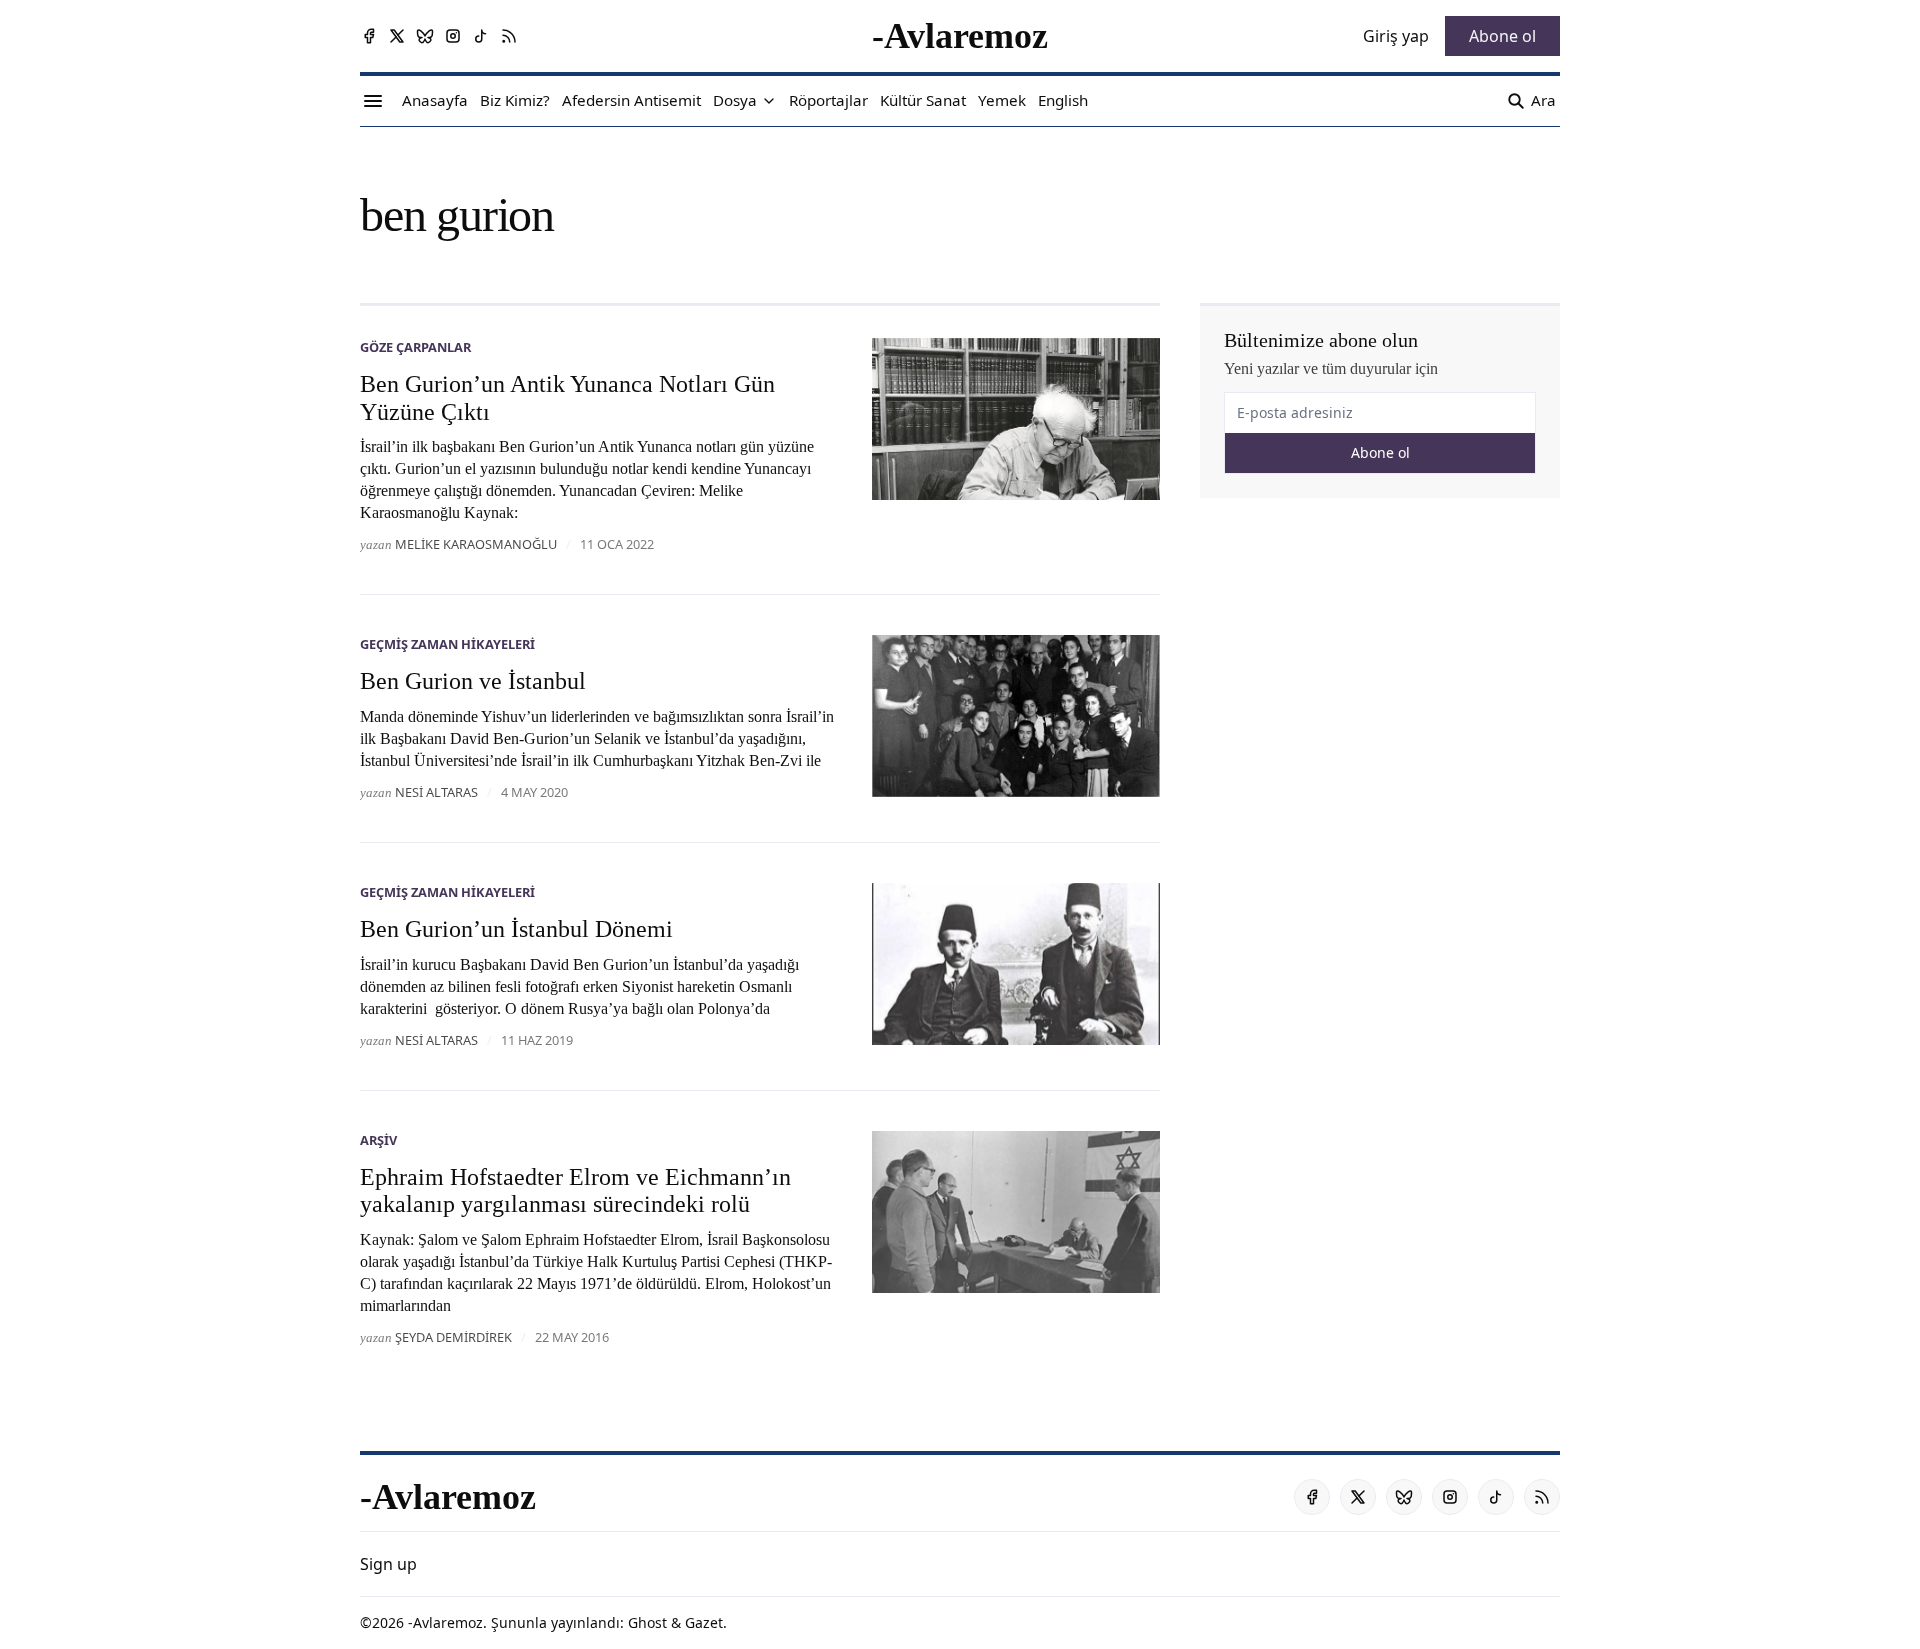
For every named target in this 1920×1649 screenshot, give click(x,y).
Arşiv (378, 1140)
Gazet (704, 1622)
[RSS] (509, 36)
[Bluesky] (425, 36)
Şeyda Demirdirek (453, 1337)
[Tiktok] (481, 36)
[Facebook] (369, 36)
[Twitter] (397, 36)
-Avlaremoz (445, 1622)
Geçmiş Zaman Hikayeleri (447, 644)
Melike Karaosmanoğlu (476, 544)
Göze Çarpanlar (415, 347)
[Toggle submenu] (769, 101)
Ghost (647, 1622)
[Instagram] (453, 36)
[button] (735, 101)
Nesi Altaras (436, 792)
